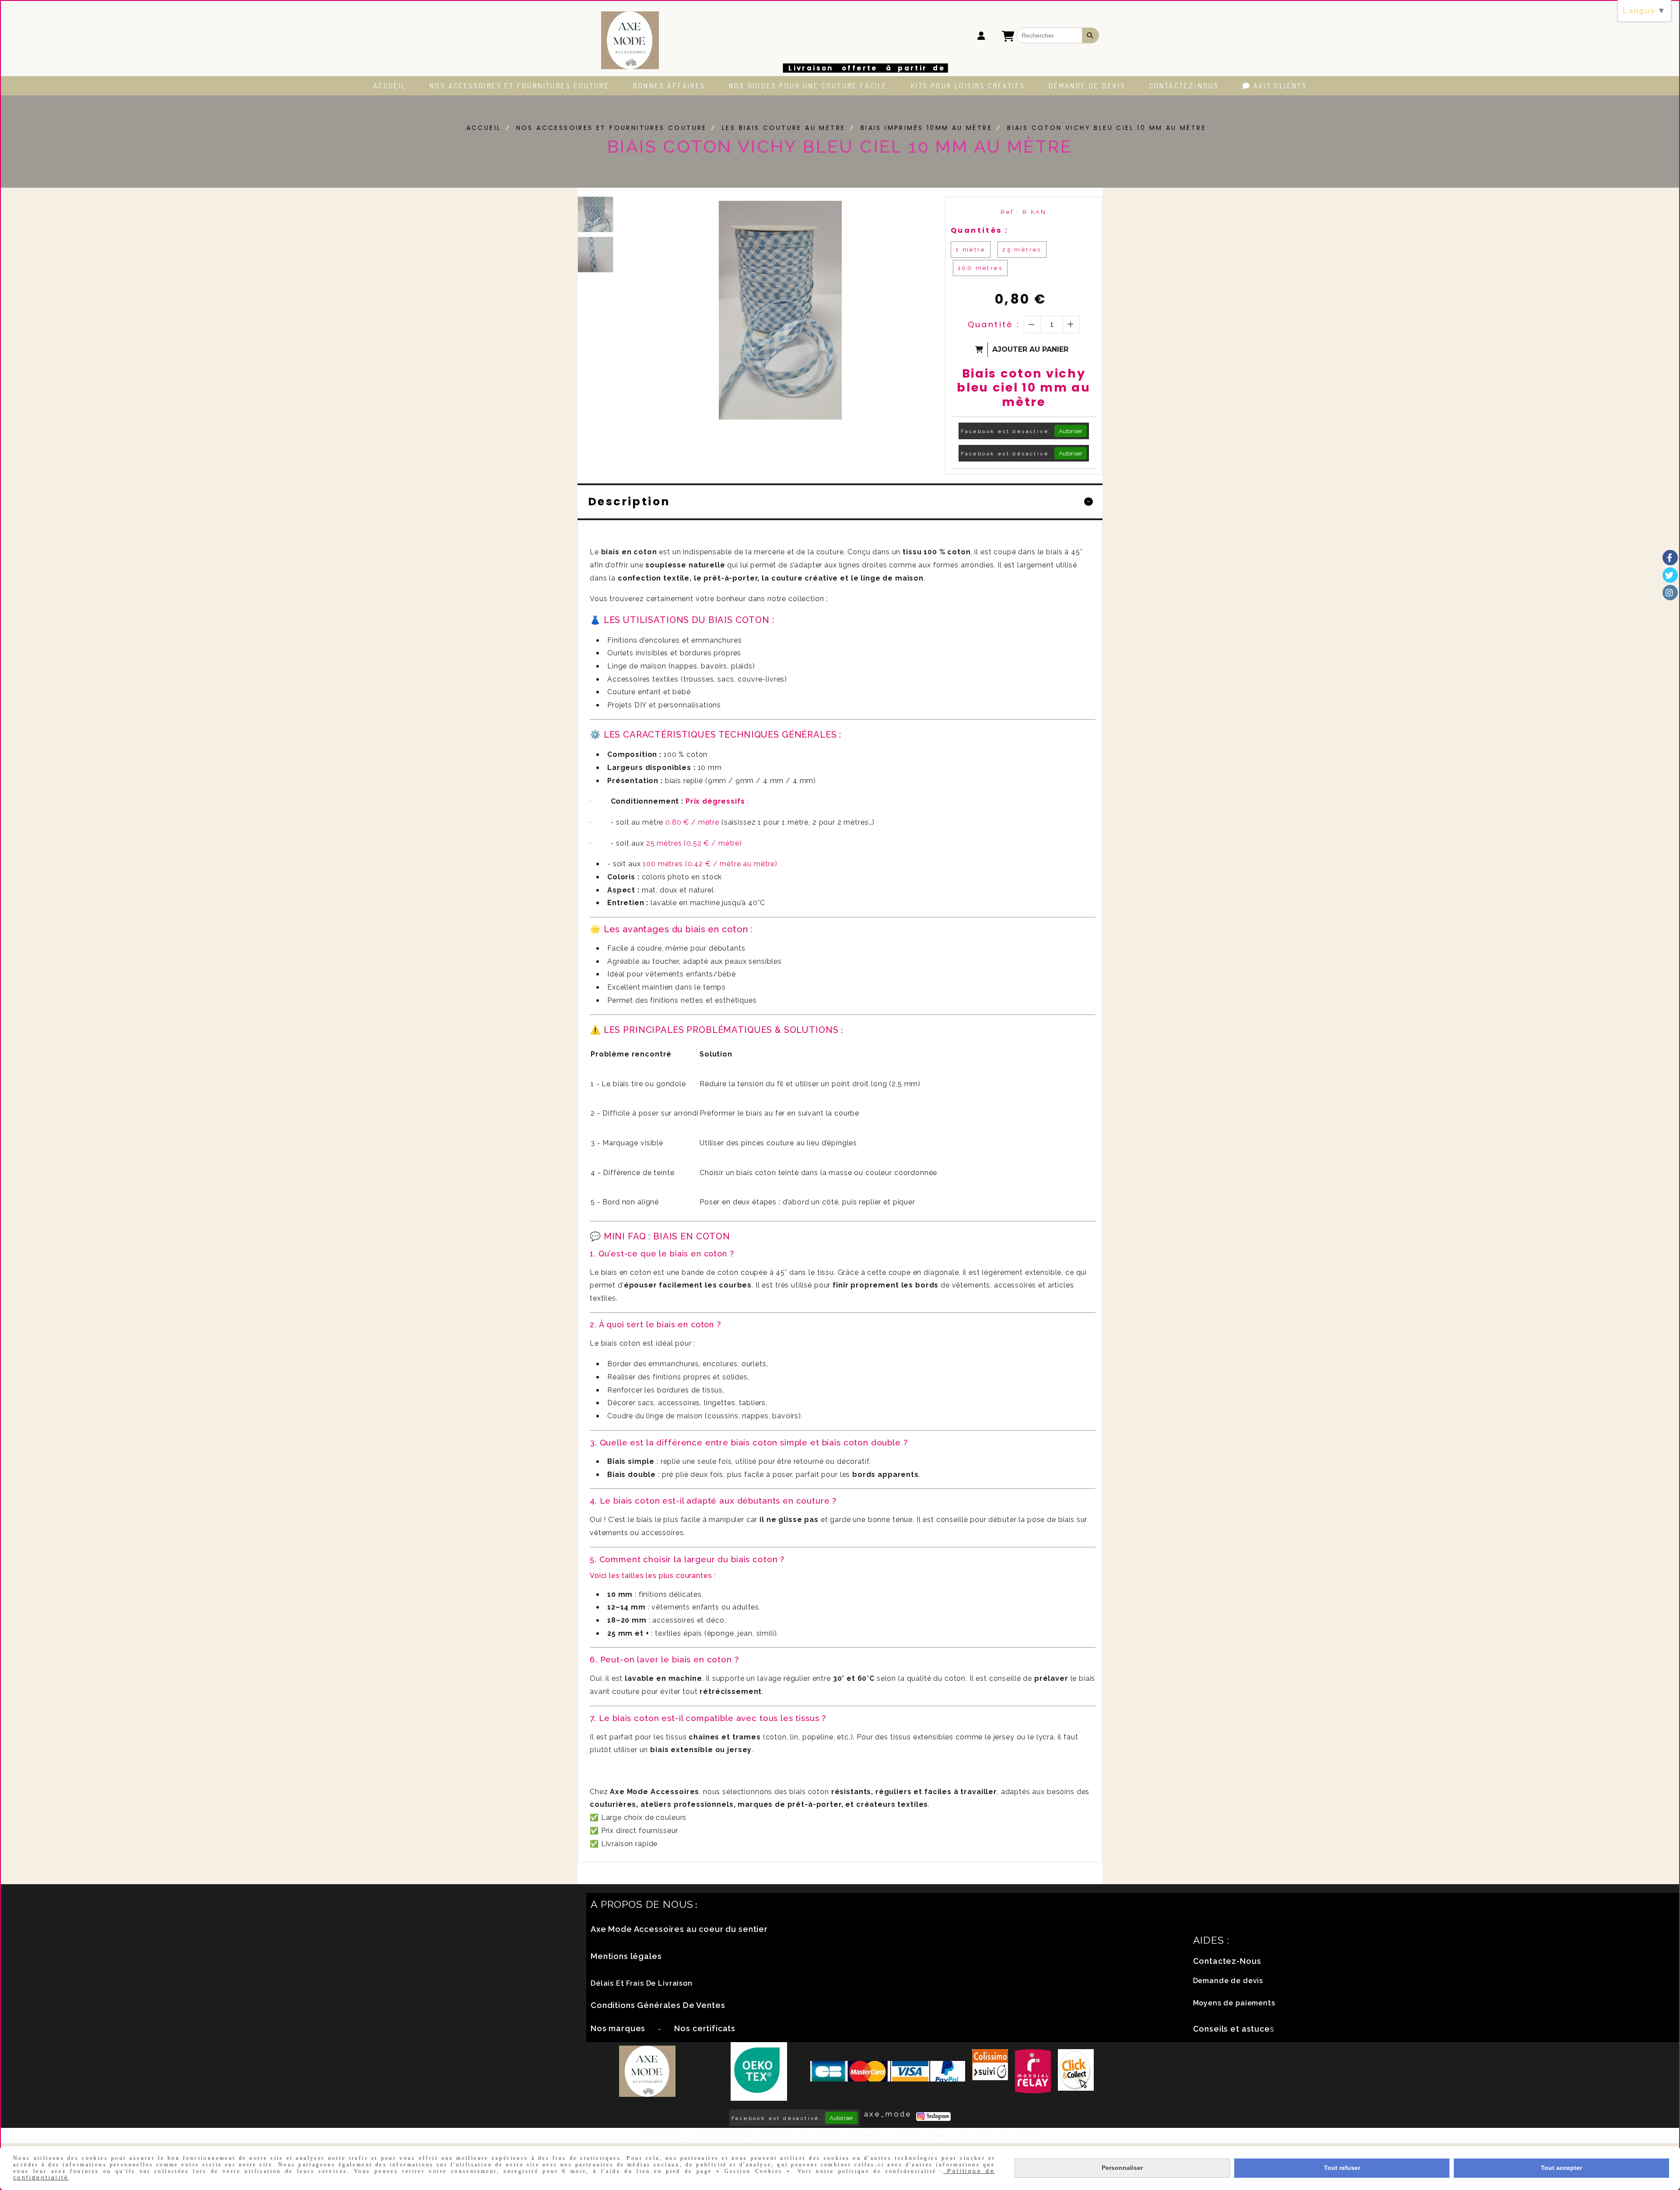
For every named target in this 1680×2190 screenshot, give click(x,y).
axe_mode (888, 2114)
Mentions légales (626, 1956)
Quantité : (994, 324)
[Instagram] (1670, 593)
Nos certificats (705, 2028)
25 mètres (1022, 250)
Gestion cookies (924, 2136)
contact (1031, 2136)
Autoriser (1071, 431)
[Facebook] (1670, 558)
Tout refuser (1342, 2168)
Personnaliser (1122, 2168)
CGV (1006, 2136)
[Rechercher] (1091, 35)
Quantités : (979, 230)
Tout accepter (1561, 2168)
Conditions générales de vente (746, 2136)
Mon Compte (975, 2136)
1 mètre (971, 250)
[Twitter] (1670, 575)
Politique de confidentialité (847, 2136)
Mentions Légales (663, 2136)
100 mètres (980, 268)
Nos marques (618, 2028)
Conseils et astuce (1232, 2029)
